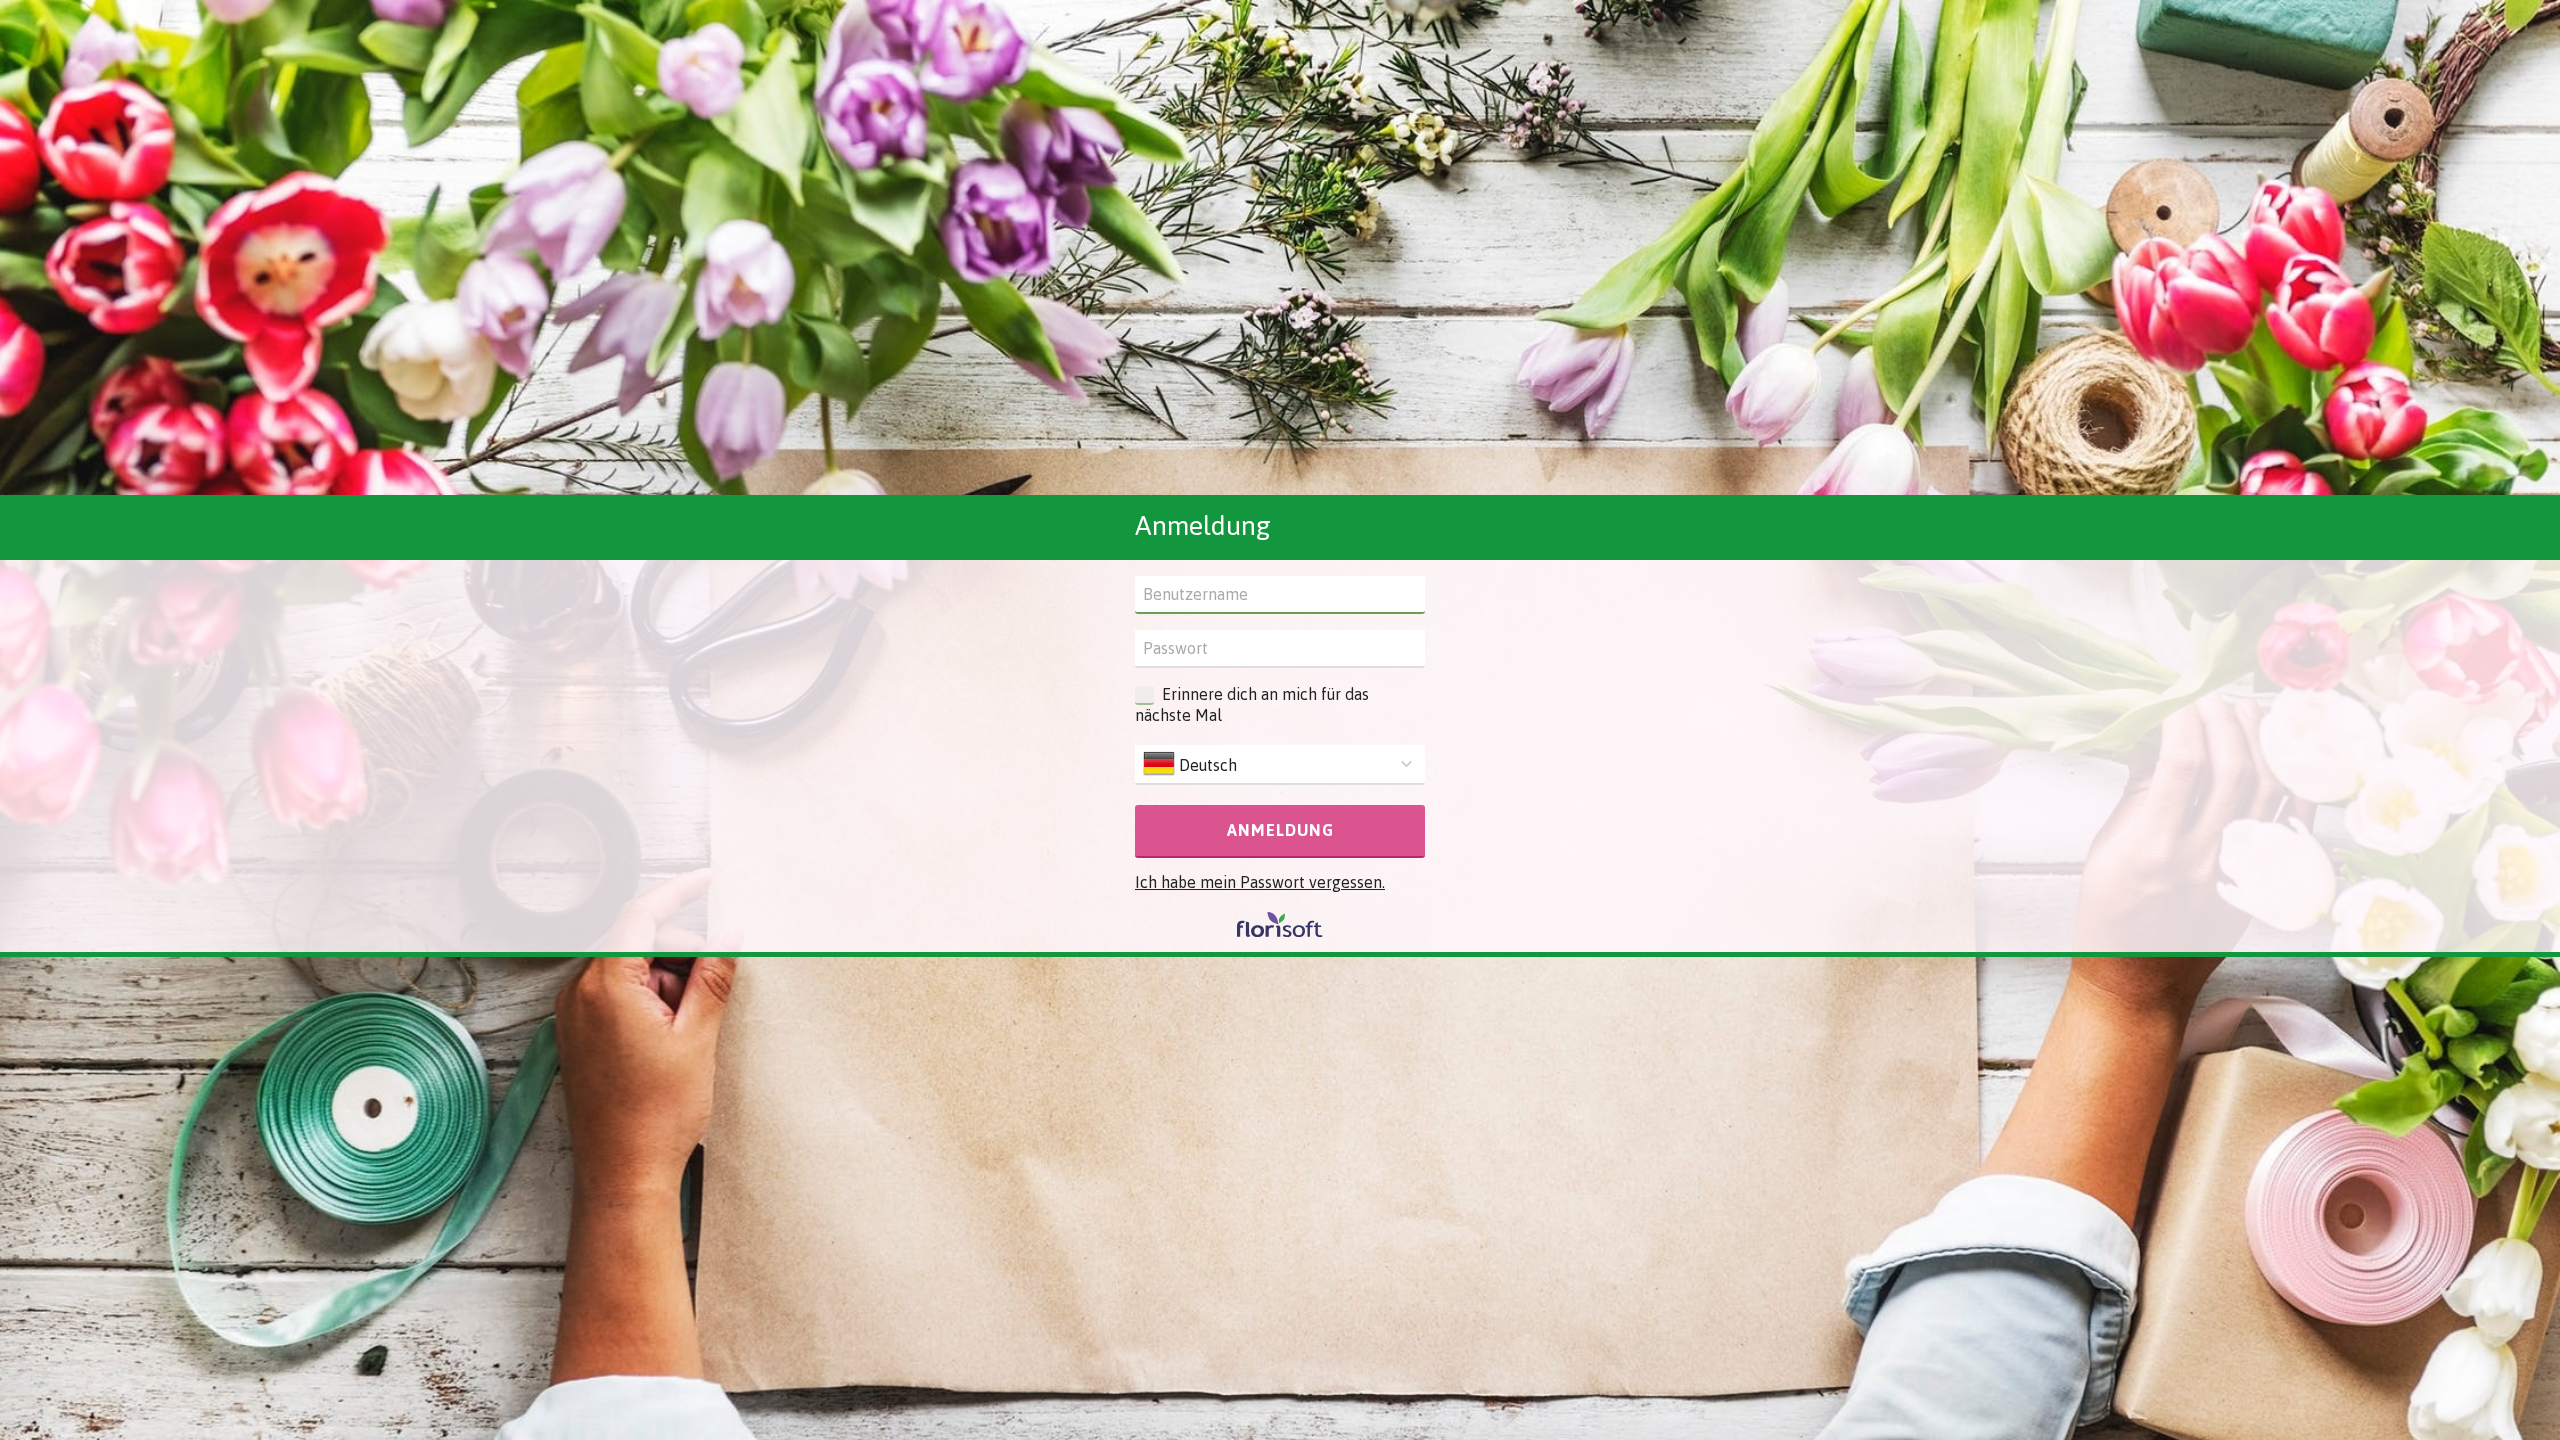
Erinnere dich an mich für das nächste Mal (1252, 704)
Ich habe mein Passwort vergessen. (1260, 882)
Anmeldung (1280, 830)
